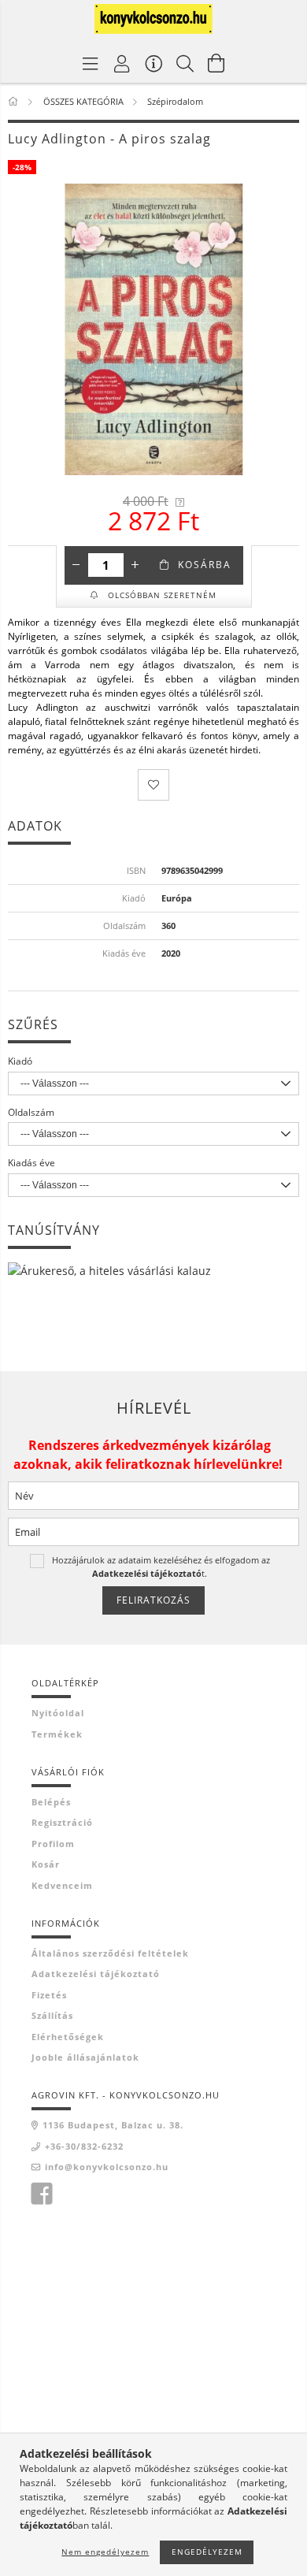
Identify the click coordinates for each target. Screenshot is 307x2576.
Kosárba (205, 565)
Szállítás (52, 2015)
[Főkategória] (15, 101)
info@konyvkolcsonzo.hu (107, 2167)
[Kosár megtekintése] (216, 63)
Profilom (53, 1844)
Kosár (46, 1864)
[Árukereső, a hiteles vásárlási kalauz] (109, 1270)
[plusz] (135, 565)
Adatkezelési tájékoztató (96, 1974)
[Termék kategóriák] (91, 63)
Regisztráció (62, 1822)
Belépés (51, 1802)
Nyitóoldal (58, 1713)
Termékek (57, 1734)
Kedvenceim (62, 1885)
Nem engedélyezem (105, 2552)
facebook (42, 2194)
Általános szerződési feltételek (110, 1953)
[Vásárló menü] (153, 63)
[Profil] (122, 63)
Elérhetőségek (68, 2037)
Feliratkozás (153, 1600)
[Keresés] (185, 63)
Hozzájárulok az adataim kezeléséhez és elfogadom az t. (161, 1566)
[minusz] (76, 565)
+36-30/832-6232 (84, 2146)
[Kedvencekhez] (153, 785)
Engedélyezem (207, 2552)
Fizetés (49, 1995)
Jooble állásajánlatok (85, 2057)
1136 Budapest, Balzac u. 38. (113, 2125)
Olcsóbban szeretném (161, 595)
